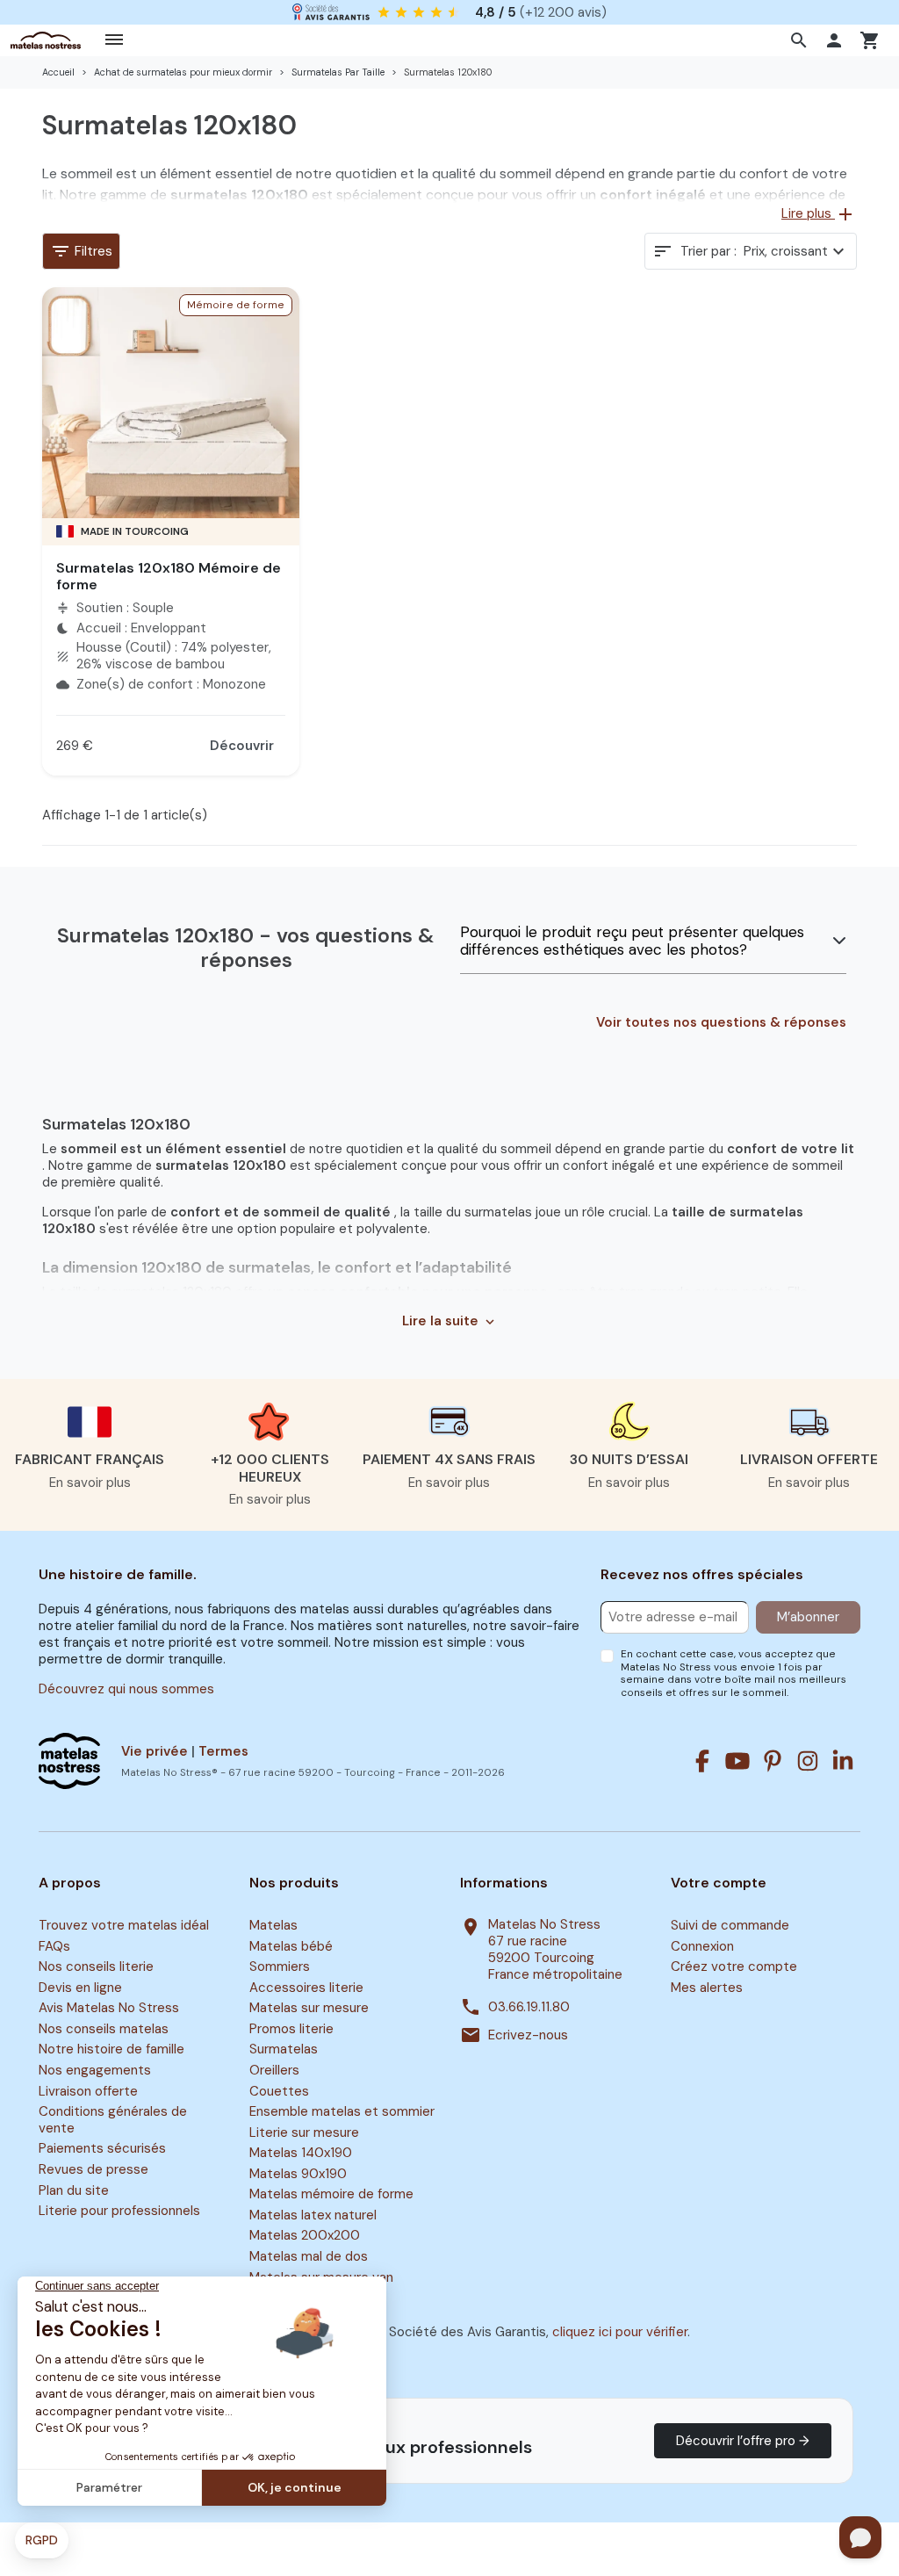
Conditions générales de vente (113, 2120)
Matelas (273, 1925)
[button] (801, 40)
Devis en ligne (80, 1988)
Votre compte (719, 1883)
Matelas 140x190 (301, 2153)
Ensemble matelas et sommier (342, 2111)
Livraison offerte (88, 2091)
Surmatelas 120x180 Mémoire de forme (169, 576)
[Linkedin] (843, 1761)
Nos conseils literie (96, 1967)
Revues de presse (93, 2169)
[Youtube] (737, 1761)
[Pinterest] (773, 1761)
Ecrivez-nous (528, 2035)
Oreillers (274, 2070)
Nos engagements (95, 2070)
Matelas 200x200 (305, 2236)
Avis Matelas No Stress (109, 2009)
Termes (223, 1751)
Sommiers (280, 1967)
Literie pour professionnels (119, 2211)
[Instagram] (808, 1761)
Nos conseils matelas (104, 2029)
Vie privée (155, 1751)
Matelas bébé (291, 1946)
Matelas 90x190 (298, 2174)
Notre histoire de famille (111, 2050)
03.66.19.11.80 (529, 2007)
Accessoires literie (306, 1988)
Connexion (702, 1946)
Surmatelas (284, 2050)
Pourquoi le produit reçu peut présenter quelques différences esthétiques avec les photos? (632, 941)
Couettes (279, 2091)
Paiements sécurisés (102, 2149)
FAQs (54, 1946)
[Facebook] (702, 1761)
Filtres (81, 251)
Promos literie (291, 2029)
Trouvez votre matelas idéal (124, 1925)
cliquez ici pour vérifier (620, 2332)
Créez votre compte (734, 1967)
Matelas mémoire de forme (331, 2195)
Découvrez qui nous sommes (126, 1689)
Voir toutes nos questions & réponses (721, 1023)
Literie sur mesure (304, 2132)
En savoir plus (90, 1483)
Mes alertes (707, 1988)
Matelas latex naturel (313, 2215)
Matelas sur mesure (309, 2009)
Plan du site (74, 2190)
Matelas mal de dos (309, 2256)
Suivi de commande (730, 1925)
